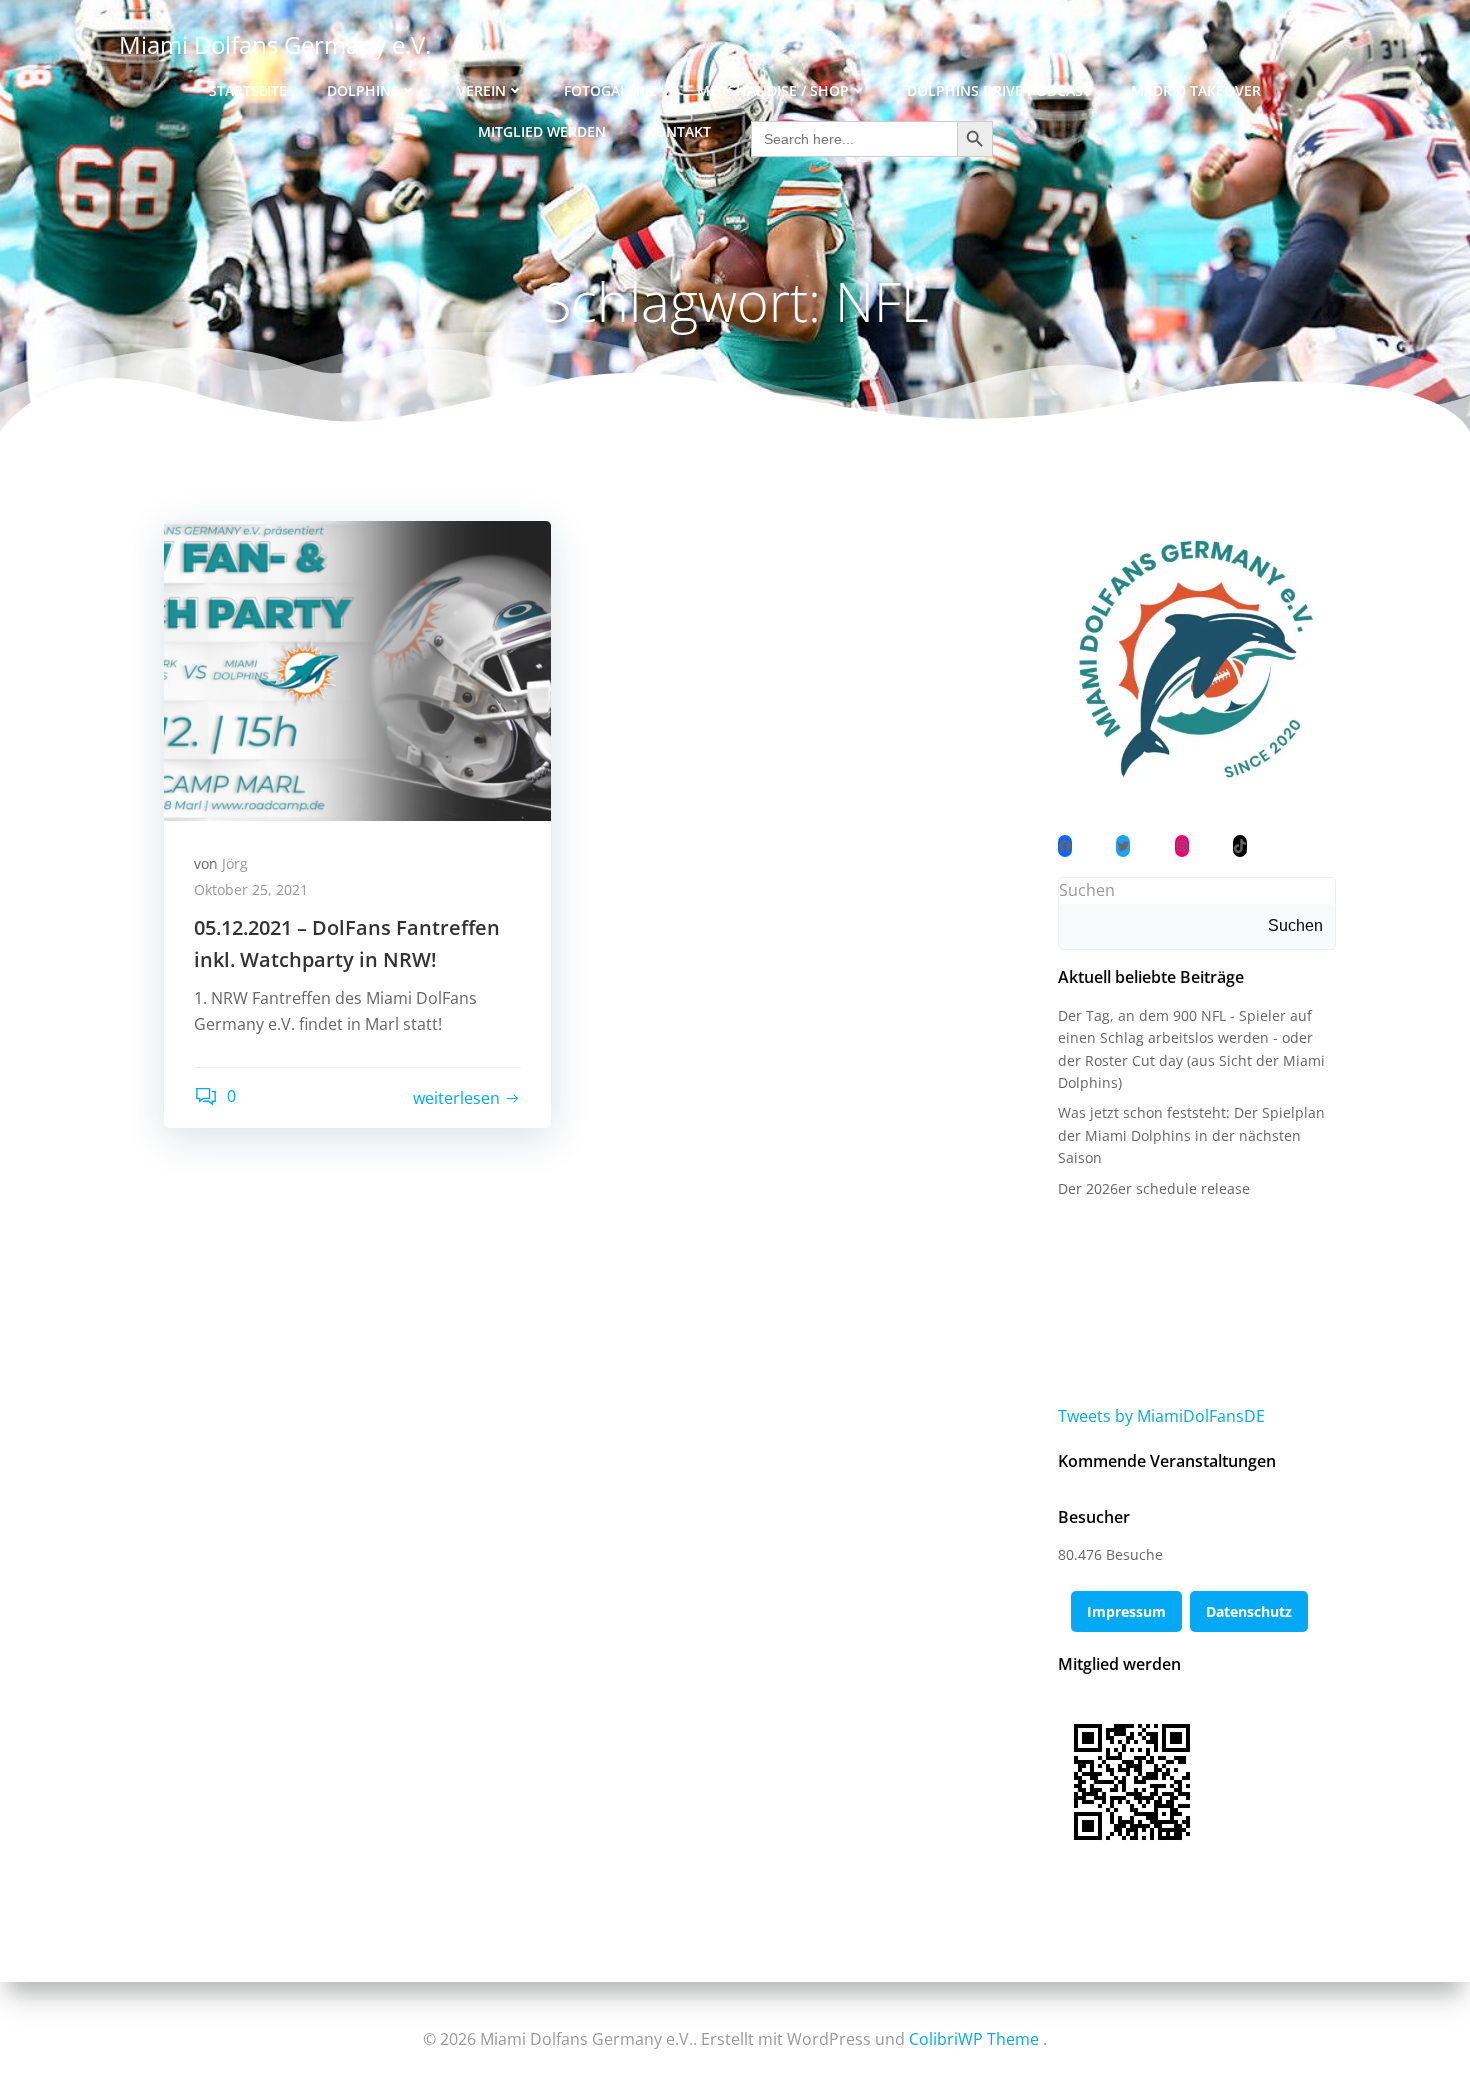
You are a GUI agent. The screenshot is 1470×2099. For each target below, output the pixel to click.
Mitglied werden (542, 131)
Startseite (248, 90)
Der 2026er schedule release (1154, 1188)
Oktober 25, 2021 (251, 889)
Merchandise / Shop (773, 90)
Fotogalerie (610, 90)
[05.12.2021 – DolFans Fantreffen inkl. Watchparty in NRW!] (357, 669)
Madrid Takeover (1196, 90)
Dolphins (363, 90)
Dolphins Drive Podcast (999, 90)
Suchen (1087, 890)
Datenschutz (1249, 1611)
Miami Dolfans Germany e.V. (275, 44)
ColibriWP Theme (974, 2039)
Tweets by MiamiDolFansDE (1161, 1416)
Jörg (235, 863)
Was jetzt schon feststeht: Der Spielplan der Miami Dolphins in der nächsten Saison (1191, 1135)
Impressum (1126, 1611)
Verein (481, 90)
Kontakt (678, 131)
